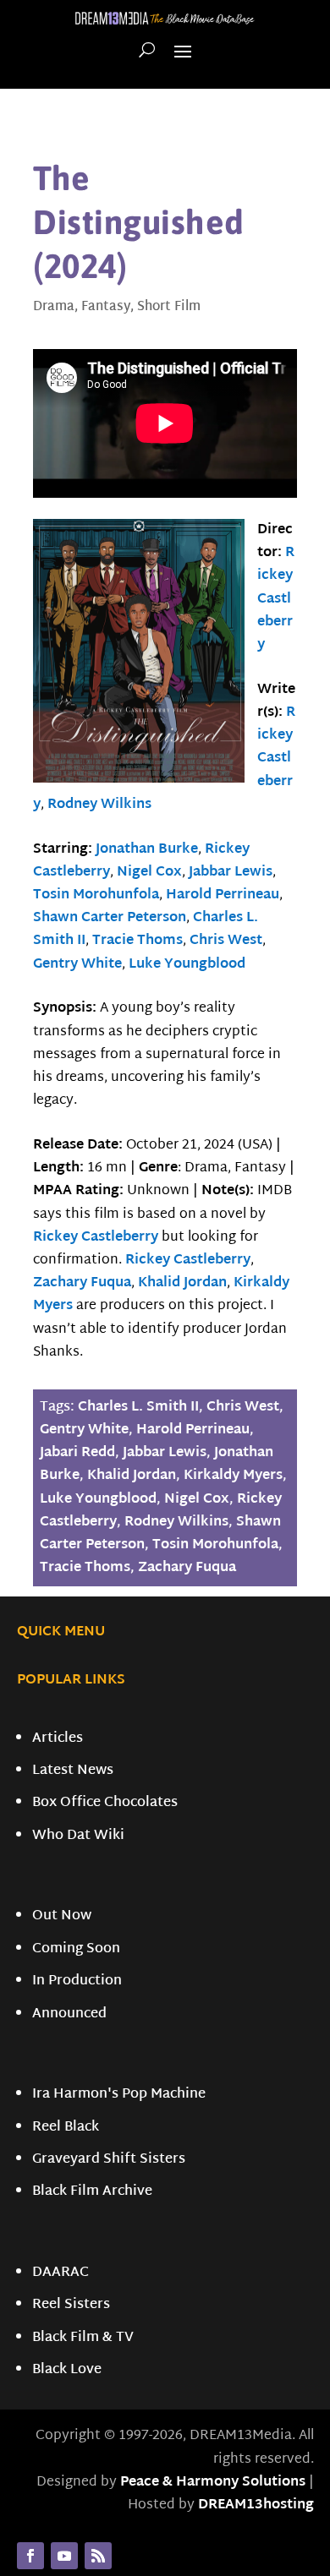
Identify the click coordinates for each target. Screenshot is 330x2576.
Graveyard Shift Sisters (109, 2160)
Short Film (169, 307)
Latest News (73, 1771)
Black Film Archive (92, 2192)
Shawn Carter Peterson (110, 918)
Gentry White (77, 965)
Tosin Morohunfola (96, 895)
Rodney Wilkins (99, 805)
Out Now (62, 1916)
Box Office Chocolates (105, 1803)
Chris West (226, 941)
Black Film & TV (83, 2338)
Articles (58, 1739)
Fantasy (106, 307)
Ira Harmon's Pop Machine (119, 2095)
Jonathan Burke (147, 850)
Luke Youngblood (187, 965)
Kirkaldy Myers (233, 1476)
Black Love (67, 2370)
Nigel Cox (149, 873)
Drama (54, 307)
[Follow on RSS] (98, 2556)
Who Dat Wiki (78, 1836)
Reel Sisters (71, 2305)
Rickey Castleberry (276, 599)
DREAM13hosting (256, 2505)
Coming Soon (76, 1949)
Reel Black (66, 2128)
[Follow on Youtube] (64, 2556)
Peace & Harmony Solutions (213, 2483)
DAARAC (60, 2273)
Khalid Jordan (182, 1283)
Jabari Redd (77, 1453)
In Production (77, 1981)
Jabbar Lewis (231, 873)
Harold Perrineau (223, 895)
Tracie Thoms (137, 941)
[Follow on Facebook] (30, 2556)
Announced (69, 2014)
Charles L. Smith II (138, 1408)
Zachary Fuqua (82, 1283)
